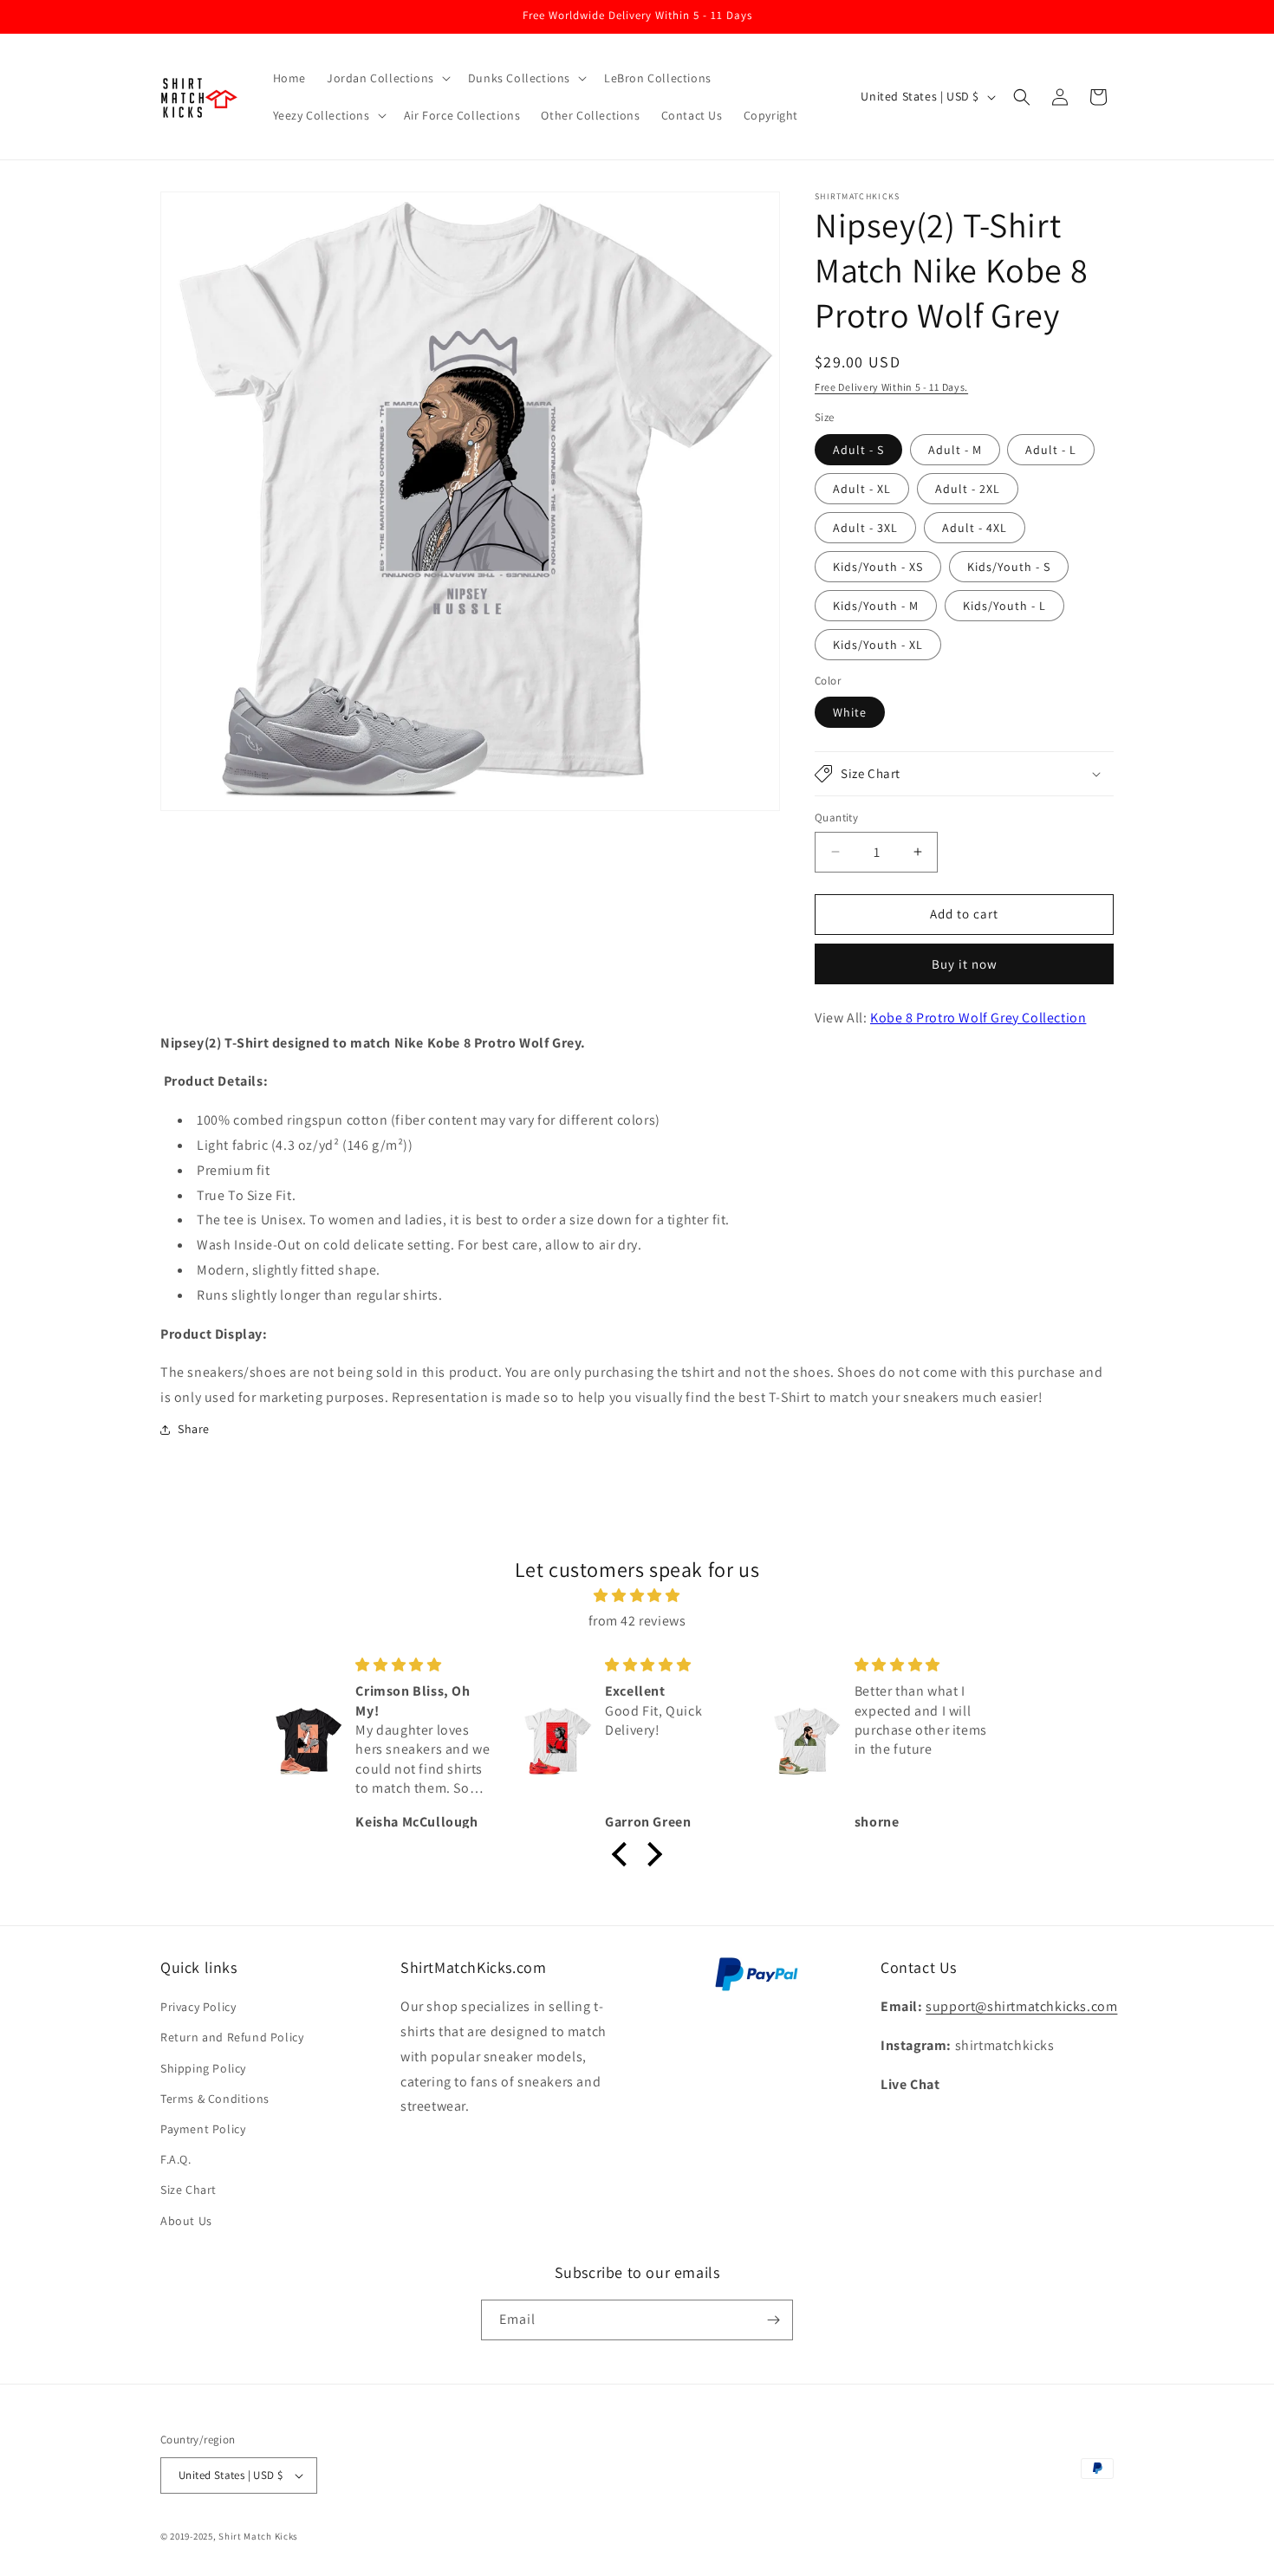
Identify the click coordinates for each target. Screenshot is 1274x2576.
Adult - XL (862, 489)
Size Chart (188, 2190)
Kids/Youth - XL (878, 645)
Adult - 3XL (865, 528)
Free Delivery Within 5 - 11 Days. (891, 387)
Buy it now (965, 964)
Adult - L (1051, 450)
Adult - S (858, 450)
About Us (186, 2221)
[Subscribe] (773, 2320)
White (850, 712)
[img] (637, 1596)
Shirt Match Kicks (258, 2536)
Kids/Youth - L (1004, 606)
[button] (387, 78)
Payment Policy (203, 2129)
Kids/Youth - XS (878, 567)
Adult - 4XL (975, 528)
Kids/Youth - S (1009, 567)
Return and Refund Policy (232, 2037)
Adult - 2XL (968, 489)
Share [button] (194, 1429)
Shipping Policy (203, 2068)
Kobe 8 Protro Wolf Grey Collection (978, 1018)
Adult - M (955, 450)
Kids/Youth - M (876, 606)
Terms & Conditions (215, 2099)
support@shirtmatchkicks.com (1021, 2006)
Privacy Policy (198, 2007)
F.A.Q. (176, 2159)
